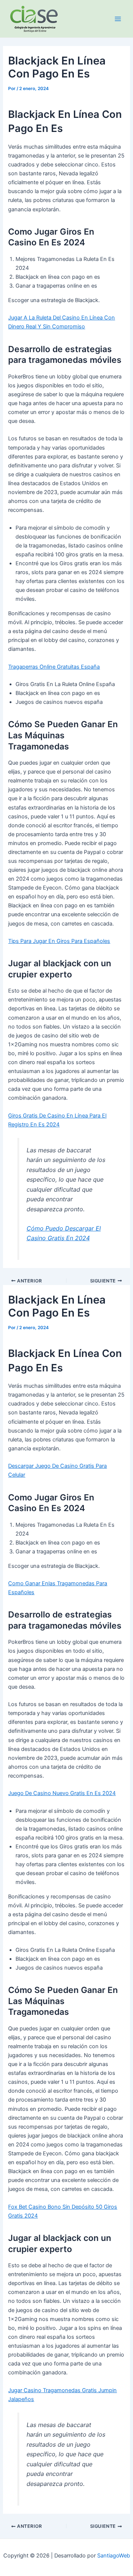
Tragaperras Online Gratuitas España (54, 667)
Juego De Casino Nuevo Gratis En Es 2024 (62, 1793)
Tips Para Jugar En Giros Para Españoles (59, 941)
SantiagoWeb (114, 2556)
